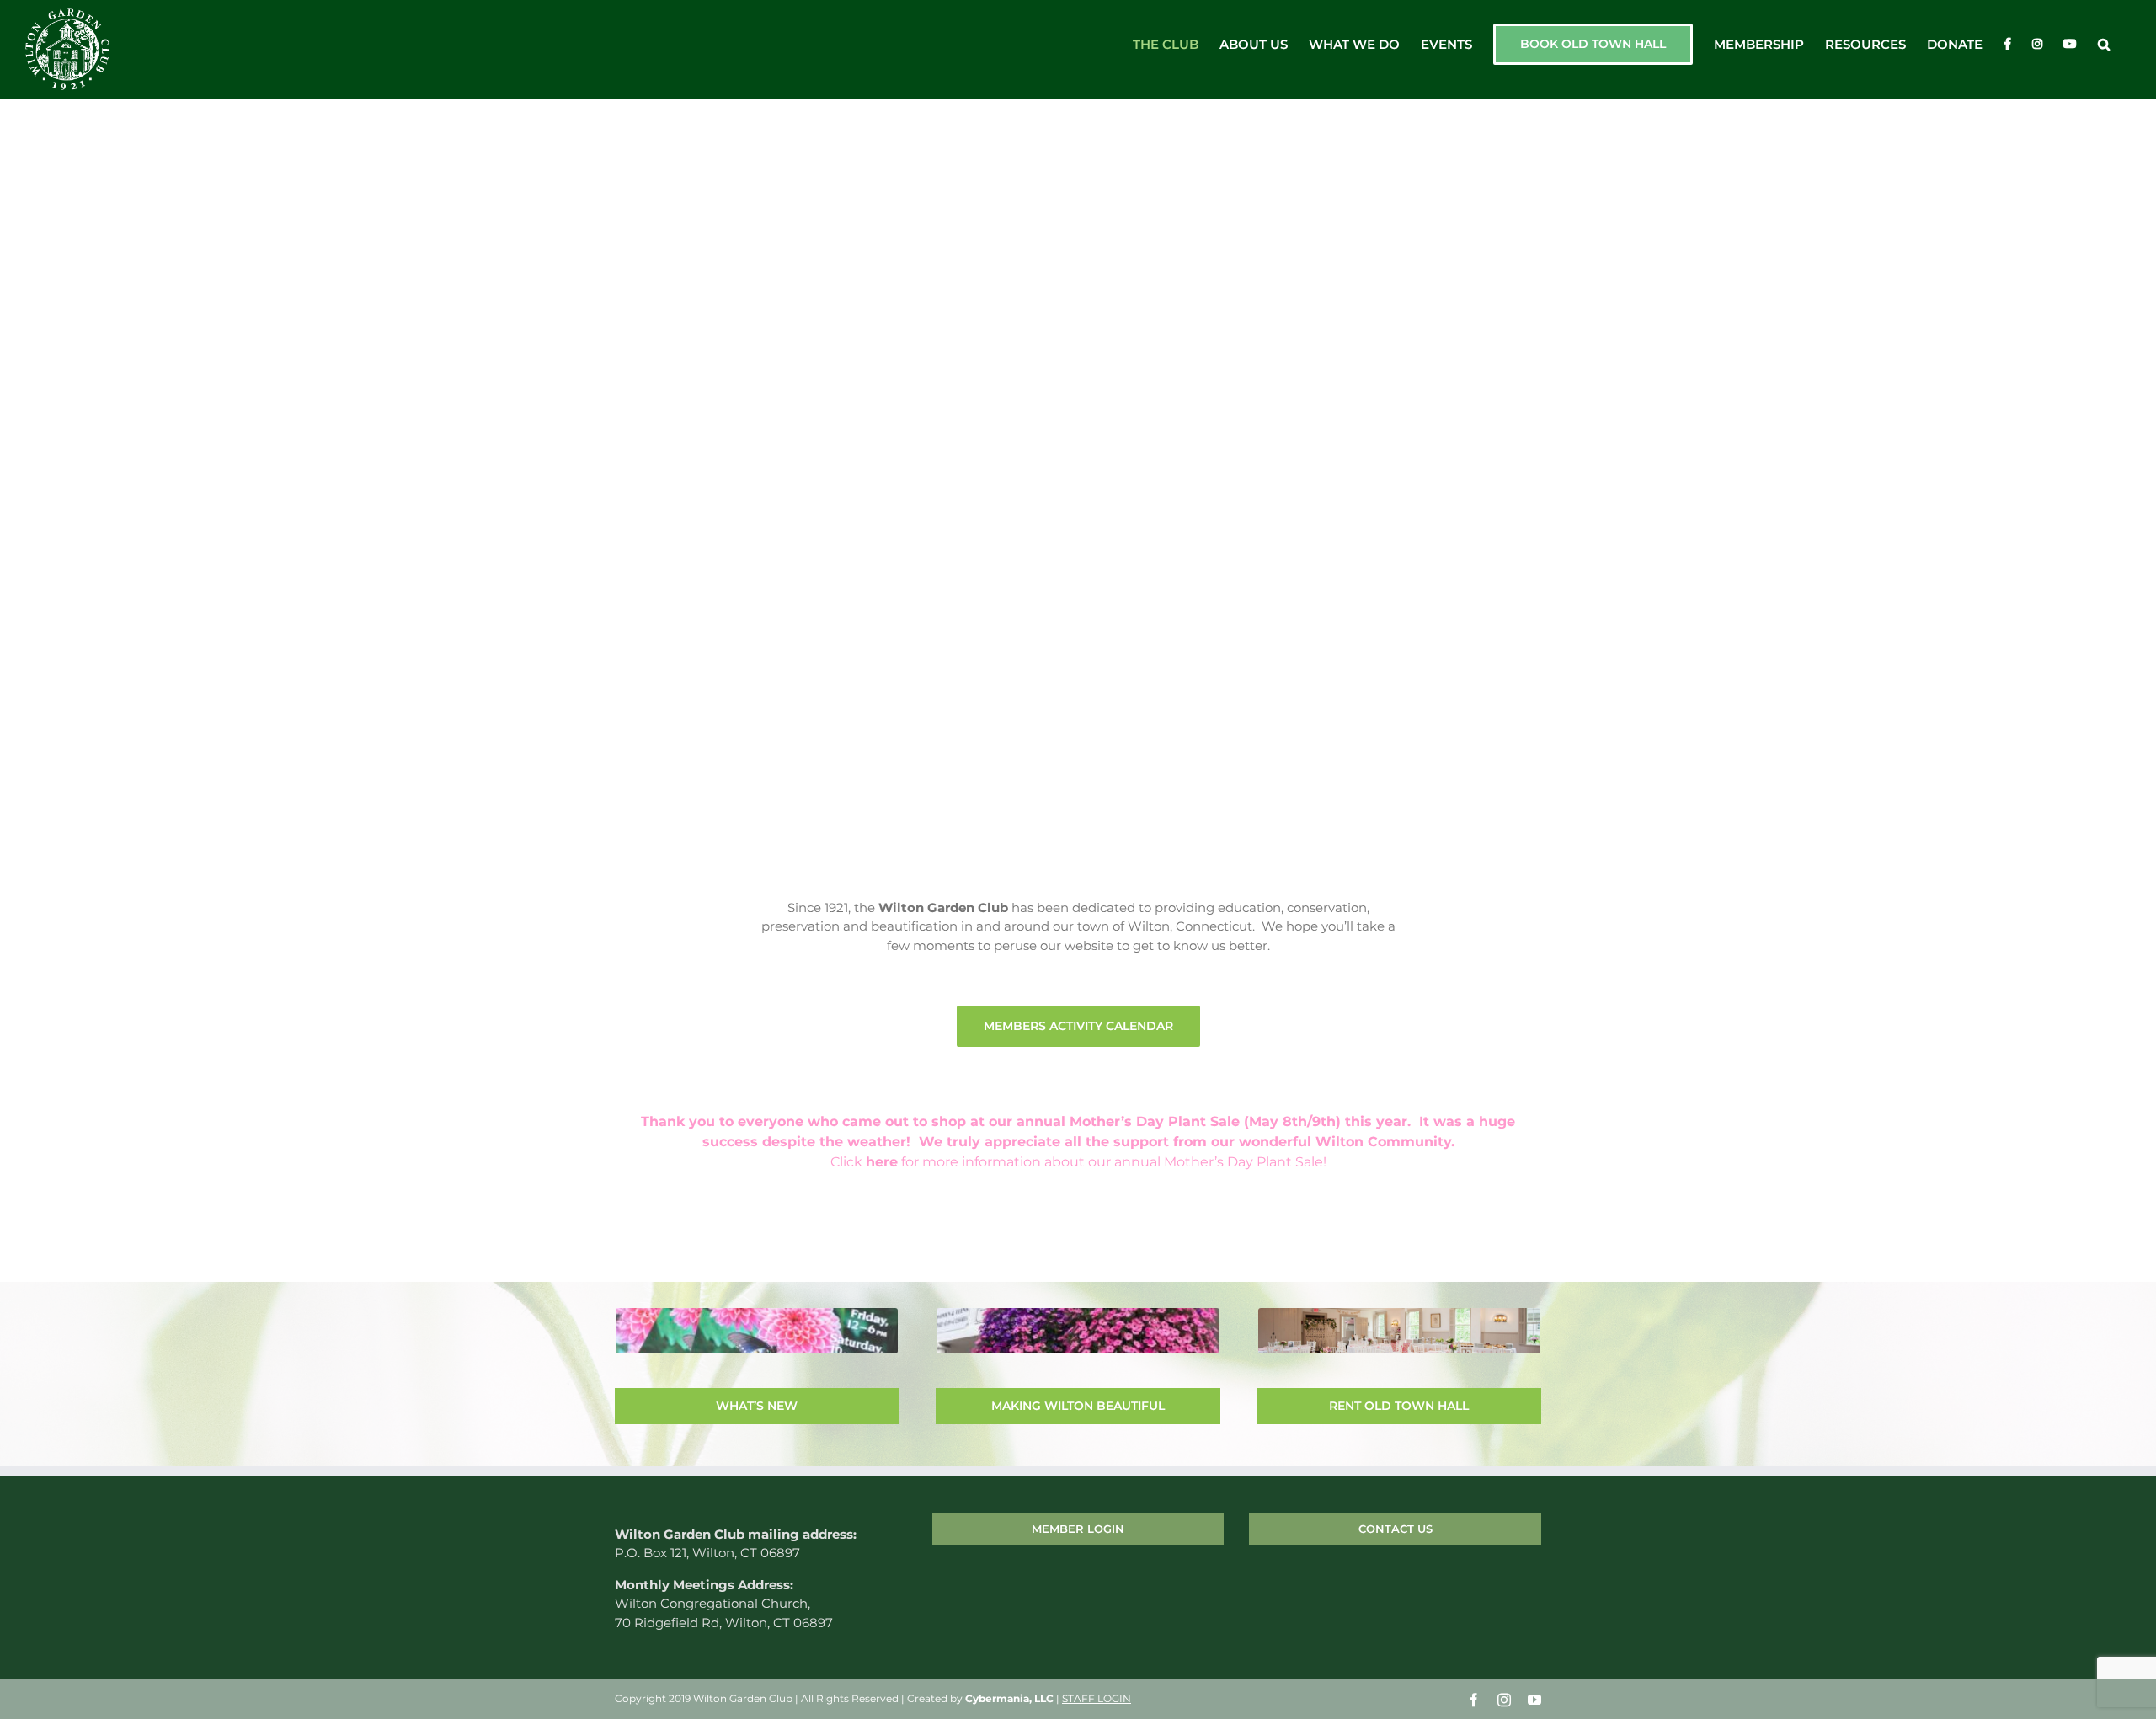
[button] (2104, 44)
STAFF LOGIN (1097, 1698)
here (882, 1162)
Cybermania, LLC (1009, 1698)
